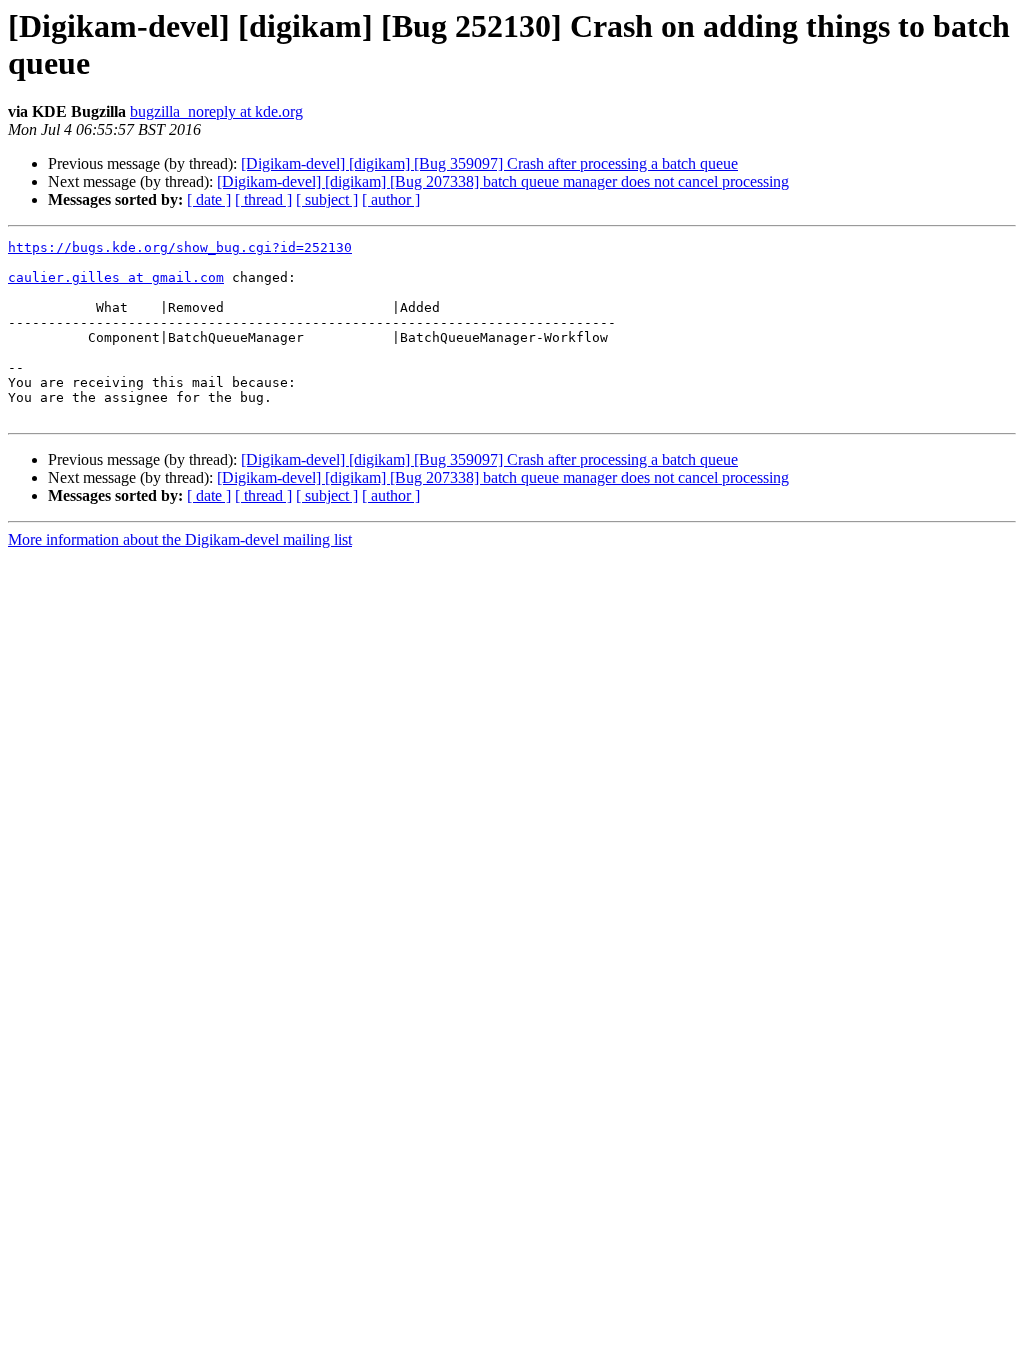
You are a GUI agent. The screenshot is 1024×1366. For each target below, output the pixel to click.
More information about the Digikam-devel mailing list (180, 539)
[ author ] (391, 199)
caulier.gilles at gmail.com (116, 277)
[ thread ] (263, 199)
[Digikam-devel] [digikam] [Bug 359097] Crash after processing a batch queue (489, 163)
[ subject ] (327, 199)
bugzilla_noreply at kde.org (216, 111)
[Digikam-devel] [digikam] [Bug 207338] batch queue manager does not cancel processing (503, 181)
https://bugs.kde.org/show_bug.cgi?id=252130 (180, 247)
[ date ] (209, 199)
